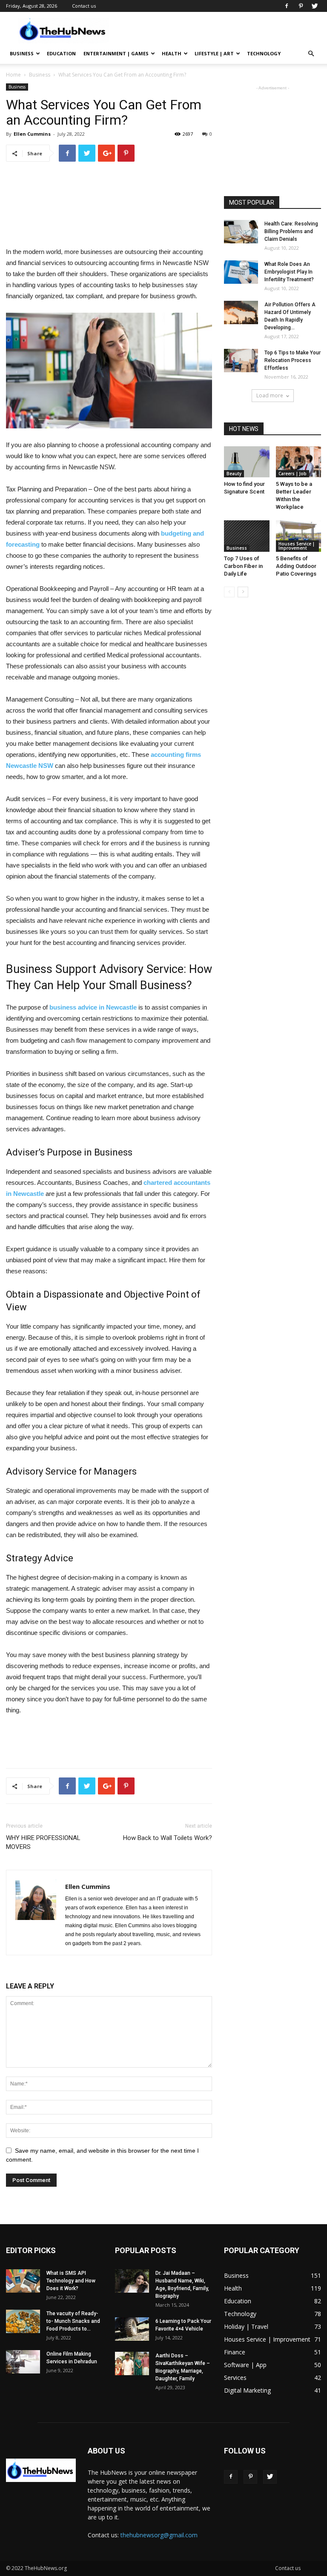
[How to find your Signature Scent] (247, 462)
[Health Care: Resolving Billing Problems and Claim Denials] (241, 232)
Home (13, 75)
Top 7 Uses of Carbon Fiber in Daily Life (243, 566)
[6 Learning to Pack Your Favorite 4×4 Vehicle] (132, 2329)
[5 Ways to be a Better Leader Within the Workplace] (299, 462)
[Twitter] (315, 6)
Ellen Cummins (32, 134)
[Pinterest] (301, 6)
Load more (270, 395)
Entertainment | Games (116, 53)
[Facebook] (287, 6)
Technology (264, 53)
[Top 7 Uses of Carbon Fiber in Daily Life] (247, 536)
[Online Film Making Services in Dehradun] (23, 2362)
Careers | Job (293, 474)
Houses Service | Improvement (297, 546)
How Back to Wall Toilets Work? (168, 1838)
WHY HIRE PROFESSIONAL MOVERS (43, 1842)
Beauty (234, 474)
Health (172, 53)
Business (22, 53)
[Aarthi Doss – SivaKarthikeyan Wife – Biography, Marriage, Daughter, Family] (132, 2363)
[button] (311, 54)
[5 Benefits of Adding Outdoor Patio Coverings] (299, 536)
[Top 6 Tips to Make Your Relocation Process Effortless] (241, 361)
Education (61, 53)
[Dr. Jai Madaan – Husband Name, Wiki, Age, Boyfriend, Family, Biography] (132, 2281)
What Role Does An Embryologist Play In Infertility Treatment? (289, 272)
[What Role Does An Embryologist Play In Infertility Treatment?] (241, 272)
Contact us (84, 6)
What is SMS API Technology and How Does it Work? (71, 2281)
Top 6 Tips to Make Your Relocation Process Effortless (293, 360)
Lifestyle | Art (214, 53)
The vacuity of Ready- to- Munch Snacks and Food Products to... (73, 2321)
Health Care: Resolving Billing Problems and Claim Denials (291, 231)
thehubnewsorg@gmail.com (159, 2535)
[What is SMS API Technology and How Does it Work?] (23, 2281)
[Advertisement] (221, 31)
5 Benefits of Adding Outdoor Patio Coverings (296, 566)
